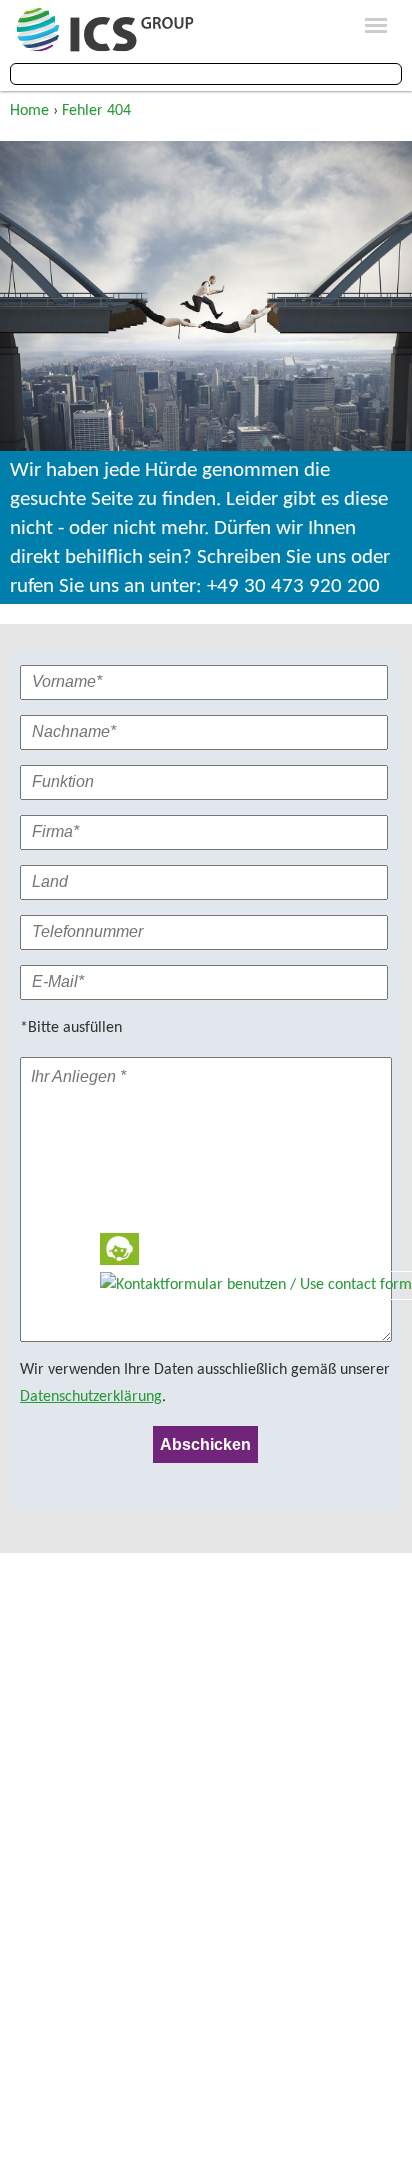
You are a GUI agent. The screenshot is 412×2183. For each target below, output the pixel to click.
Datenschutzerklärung (91, 1397)
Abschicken (205, 1444)
